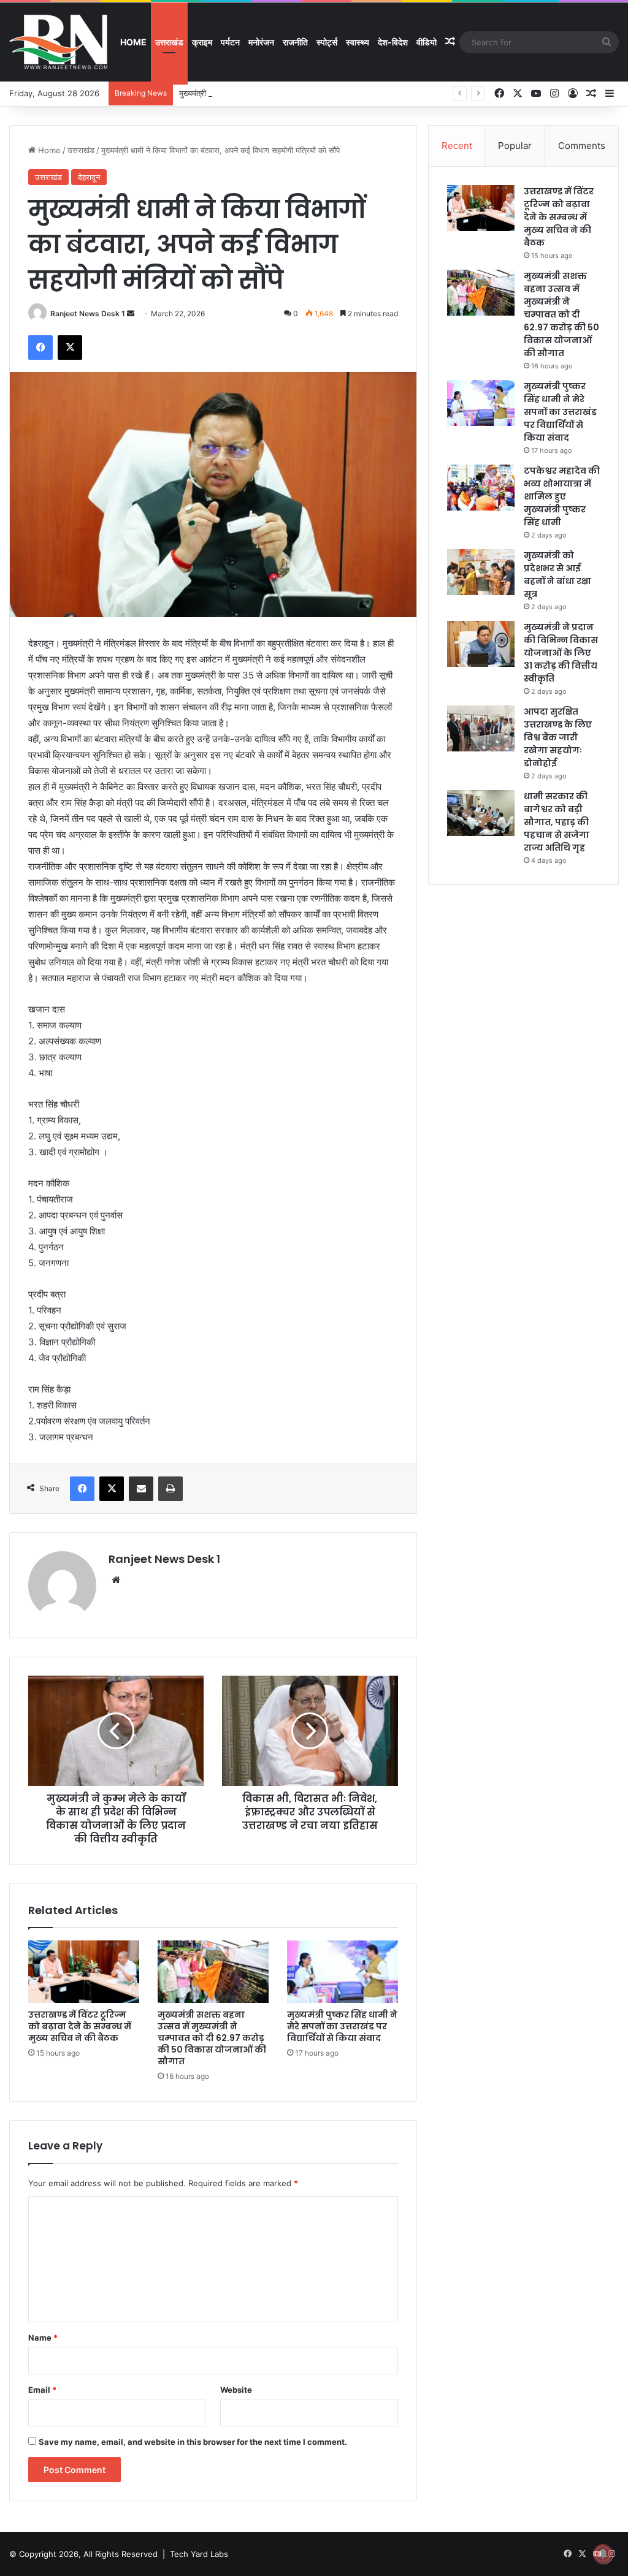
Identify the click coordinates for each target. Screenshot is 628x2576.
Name (43, 2338)
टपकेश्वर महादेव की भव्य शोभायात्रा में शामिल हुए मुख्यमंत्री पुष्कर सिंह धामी (562, 496)
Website (236, 2390)
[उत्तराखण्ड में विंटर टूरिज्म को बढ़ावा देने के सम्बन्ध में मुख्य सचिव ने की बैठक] (84, 1972)
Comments (582, 146)
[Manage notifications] (603, 2554)
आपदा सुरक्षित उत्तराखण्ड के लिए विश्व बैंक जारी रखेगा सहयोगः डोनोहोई (558, 737)
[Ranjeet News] (58, 42)
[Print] (170, 1489)
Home (133, 42)
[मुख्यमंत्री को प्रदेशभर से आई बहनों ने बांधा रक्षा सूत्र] (481, 572)
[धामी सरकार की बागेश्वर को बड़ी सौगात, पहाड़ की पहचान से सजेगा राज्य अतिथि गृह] (481, 813)
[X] (70, 348)
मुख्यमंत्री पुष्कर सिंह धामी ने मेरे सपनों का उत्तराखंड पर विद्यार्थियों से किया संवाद (293, 93)
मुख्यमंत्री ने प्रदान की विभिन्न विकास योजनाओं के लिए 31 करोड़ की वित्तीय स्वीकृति (561, 653)
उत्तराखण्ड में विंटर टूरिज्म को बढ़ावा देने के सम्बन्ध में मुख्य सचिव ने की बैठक (80, 2026)
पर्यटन (230, 42)
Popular (515, 146)
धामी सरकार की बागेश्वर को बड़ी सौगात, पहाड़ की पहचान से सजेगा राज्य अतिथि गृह (557, 822)
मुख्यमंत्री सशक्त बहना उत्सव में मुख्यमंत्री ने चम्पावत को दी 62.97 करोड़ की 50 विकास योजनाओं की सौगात (212, 2038)
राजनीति (295, 42)
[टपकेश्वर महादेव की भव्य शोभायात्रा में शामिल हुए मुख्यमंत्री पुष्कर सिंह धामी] (481, 488)
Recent (457, 146)
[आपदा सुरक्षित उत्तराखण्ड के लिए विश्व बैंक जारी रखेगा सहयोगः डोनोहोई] (481, 728)
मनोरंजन (261, 42)
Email (42, 2390)
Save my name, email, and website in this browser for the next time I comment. (193, 2442)
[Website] (116, 1580)
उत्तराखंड (169, 42)
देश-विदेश (393, 42)
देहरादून (89, 177)
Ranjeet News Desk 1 (88, 313)
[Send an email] (131, 313)
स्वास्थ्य (358, 42)
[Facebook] (40, 348)
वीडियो (427, 42)
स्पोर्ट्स (327, 42)
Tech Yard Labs (199, 2554)
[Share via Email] (141, 1489)
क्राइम (202, 42)
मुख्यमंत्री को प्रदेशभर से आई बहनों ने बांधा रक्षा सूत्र (557, 575)
